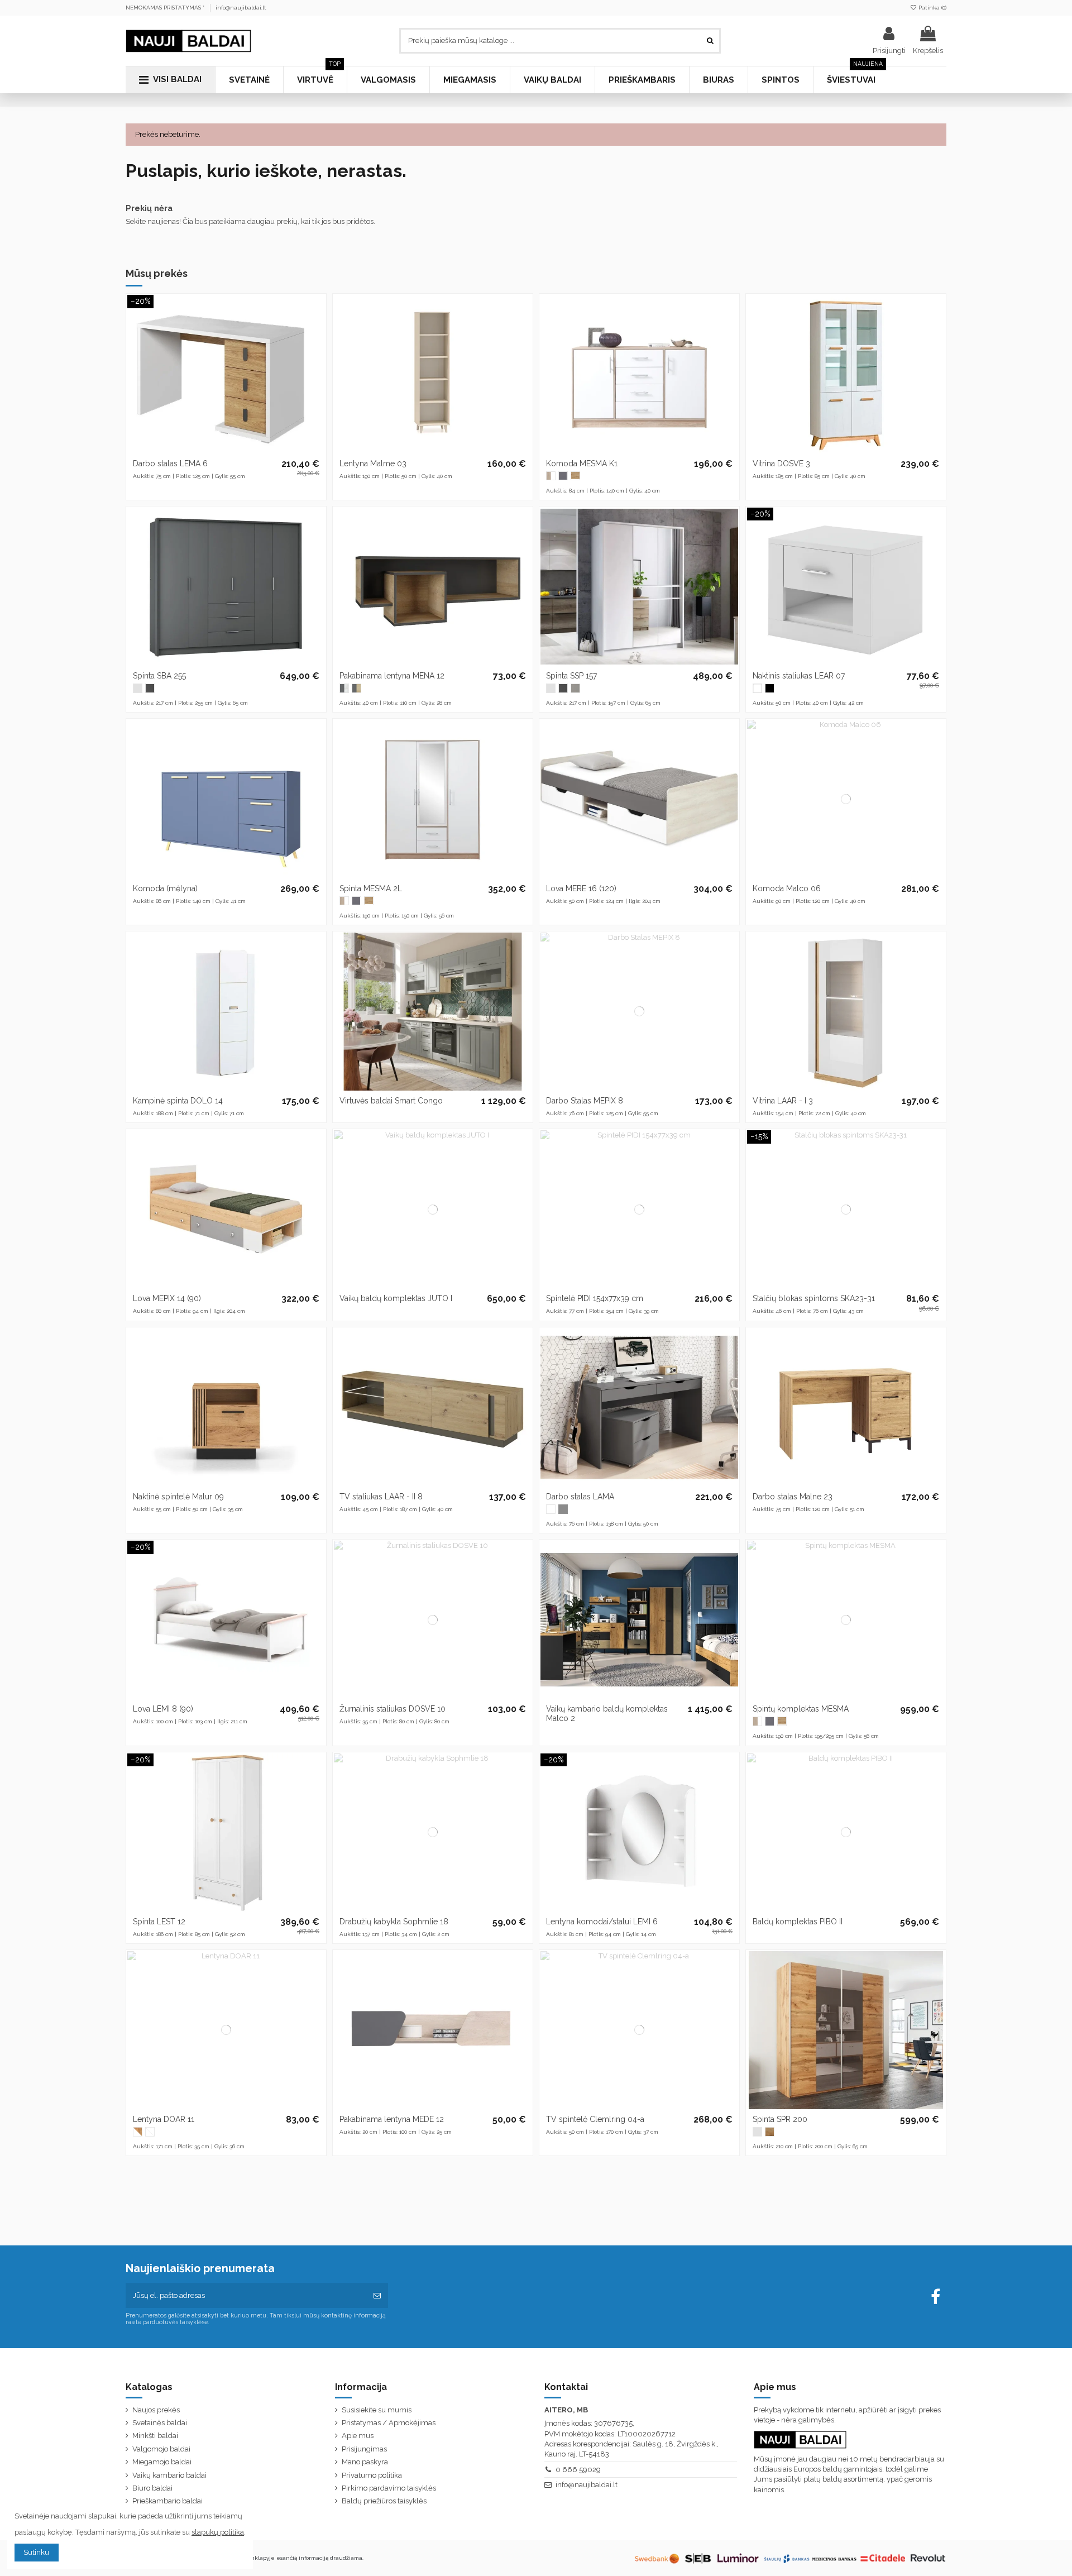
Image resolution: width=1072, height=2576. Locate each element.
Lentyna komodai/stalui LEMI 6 (602, 1922)
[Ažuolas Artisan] (575, 476)
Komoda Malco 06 (787, 888)
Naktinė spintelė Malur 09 (178, 1497)
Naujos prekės (156, 2410)
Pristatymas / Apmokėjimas (389, 2423)
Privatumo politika (372, 2475)
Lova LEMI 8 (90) (163, 1709)
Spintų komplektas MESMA (801, 1709)
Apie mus (358, 2436)
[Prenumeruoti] (377, 2296)
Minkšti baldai (155, 2436)
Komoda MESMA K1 (582, 463)
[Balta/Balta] (150, 2132)
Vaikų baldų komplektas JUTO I (396, 1298)
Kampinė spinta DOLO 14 (178, 1101)
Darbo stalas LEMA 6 (170, 463)
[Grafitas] (150, 688)
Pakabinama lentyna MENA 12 (392, 676)
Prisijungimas (364, 2449)
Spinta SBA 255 (159, 676)
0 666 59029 (578, 2470)
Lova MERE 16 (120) (581, 888)
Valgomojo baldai (161, 2449)
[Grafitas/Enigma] (344, 688)
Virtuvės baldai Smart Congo (391, 1101)
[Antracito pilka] (563, 476)
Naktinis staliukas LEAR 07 (799, 676)
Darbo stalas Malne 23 (793, 1497)
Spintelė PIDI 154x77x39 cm (595, 1298)
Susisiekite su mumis (377, 2410)
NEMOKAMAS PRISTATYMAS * (166, 8)
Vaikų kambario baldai (169, 2475)
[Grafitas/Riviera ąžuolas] (356, 688)
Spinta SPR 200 (780, 2119)
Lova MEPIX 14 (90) (167, 1298)
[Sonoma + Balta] (551, 476)
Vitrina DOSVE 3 (781, 463)
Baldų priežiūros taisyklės (384, 2501)
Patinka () (932, 8)
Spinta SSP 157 (571, 676)
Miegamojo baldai (162, 2462)
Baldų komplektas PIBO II (798, 1922)
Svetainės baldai (160, 2423)
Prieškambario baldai (167, 2501)
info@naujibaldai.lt (241, 8)
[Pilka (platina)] (575, 688)
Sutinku (36, 2552)
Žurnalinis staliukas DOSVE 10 (393, 1709)
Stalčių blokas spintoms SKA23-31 (814, 1298)
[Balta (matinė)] (757, 688)
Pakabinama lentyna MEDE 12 (392, 2119)
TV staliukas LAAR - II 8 (381, 1497)
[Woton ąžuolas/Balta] (138, 2132)
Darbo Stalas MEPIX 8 (585, 1101)
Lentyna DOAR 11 (164, 2119)
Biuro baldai (152, 2488)
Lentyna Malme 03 (373, 463)
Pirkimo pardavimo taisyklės (389, 2488)
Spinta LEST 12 (159, 1922)
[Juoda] (770, 688)
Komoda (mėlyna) (165, 888)
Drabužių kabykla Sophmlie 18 (394, 1922)
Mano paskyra (365, 2462)
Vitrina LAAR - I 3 (783, 1101)
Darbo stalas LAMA (580, 1497)
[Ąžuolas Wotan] (770, 2132)
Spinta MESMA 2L (371, 888)
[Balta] (138, 688)
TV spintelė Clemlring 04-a (595, 2119)
